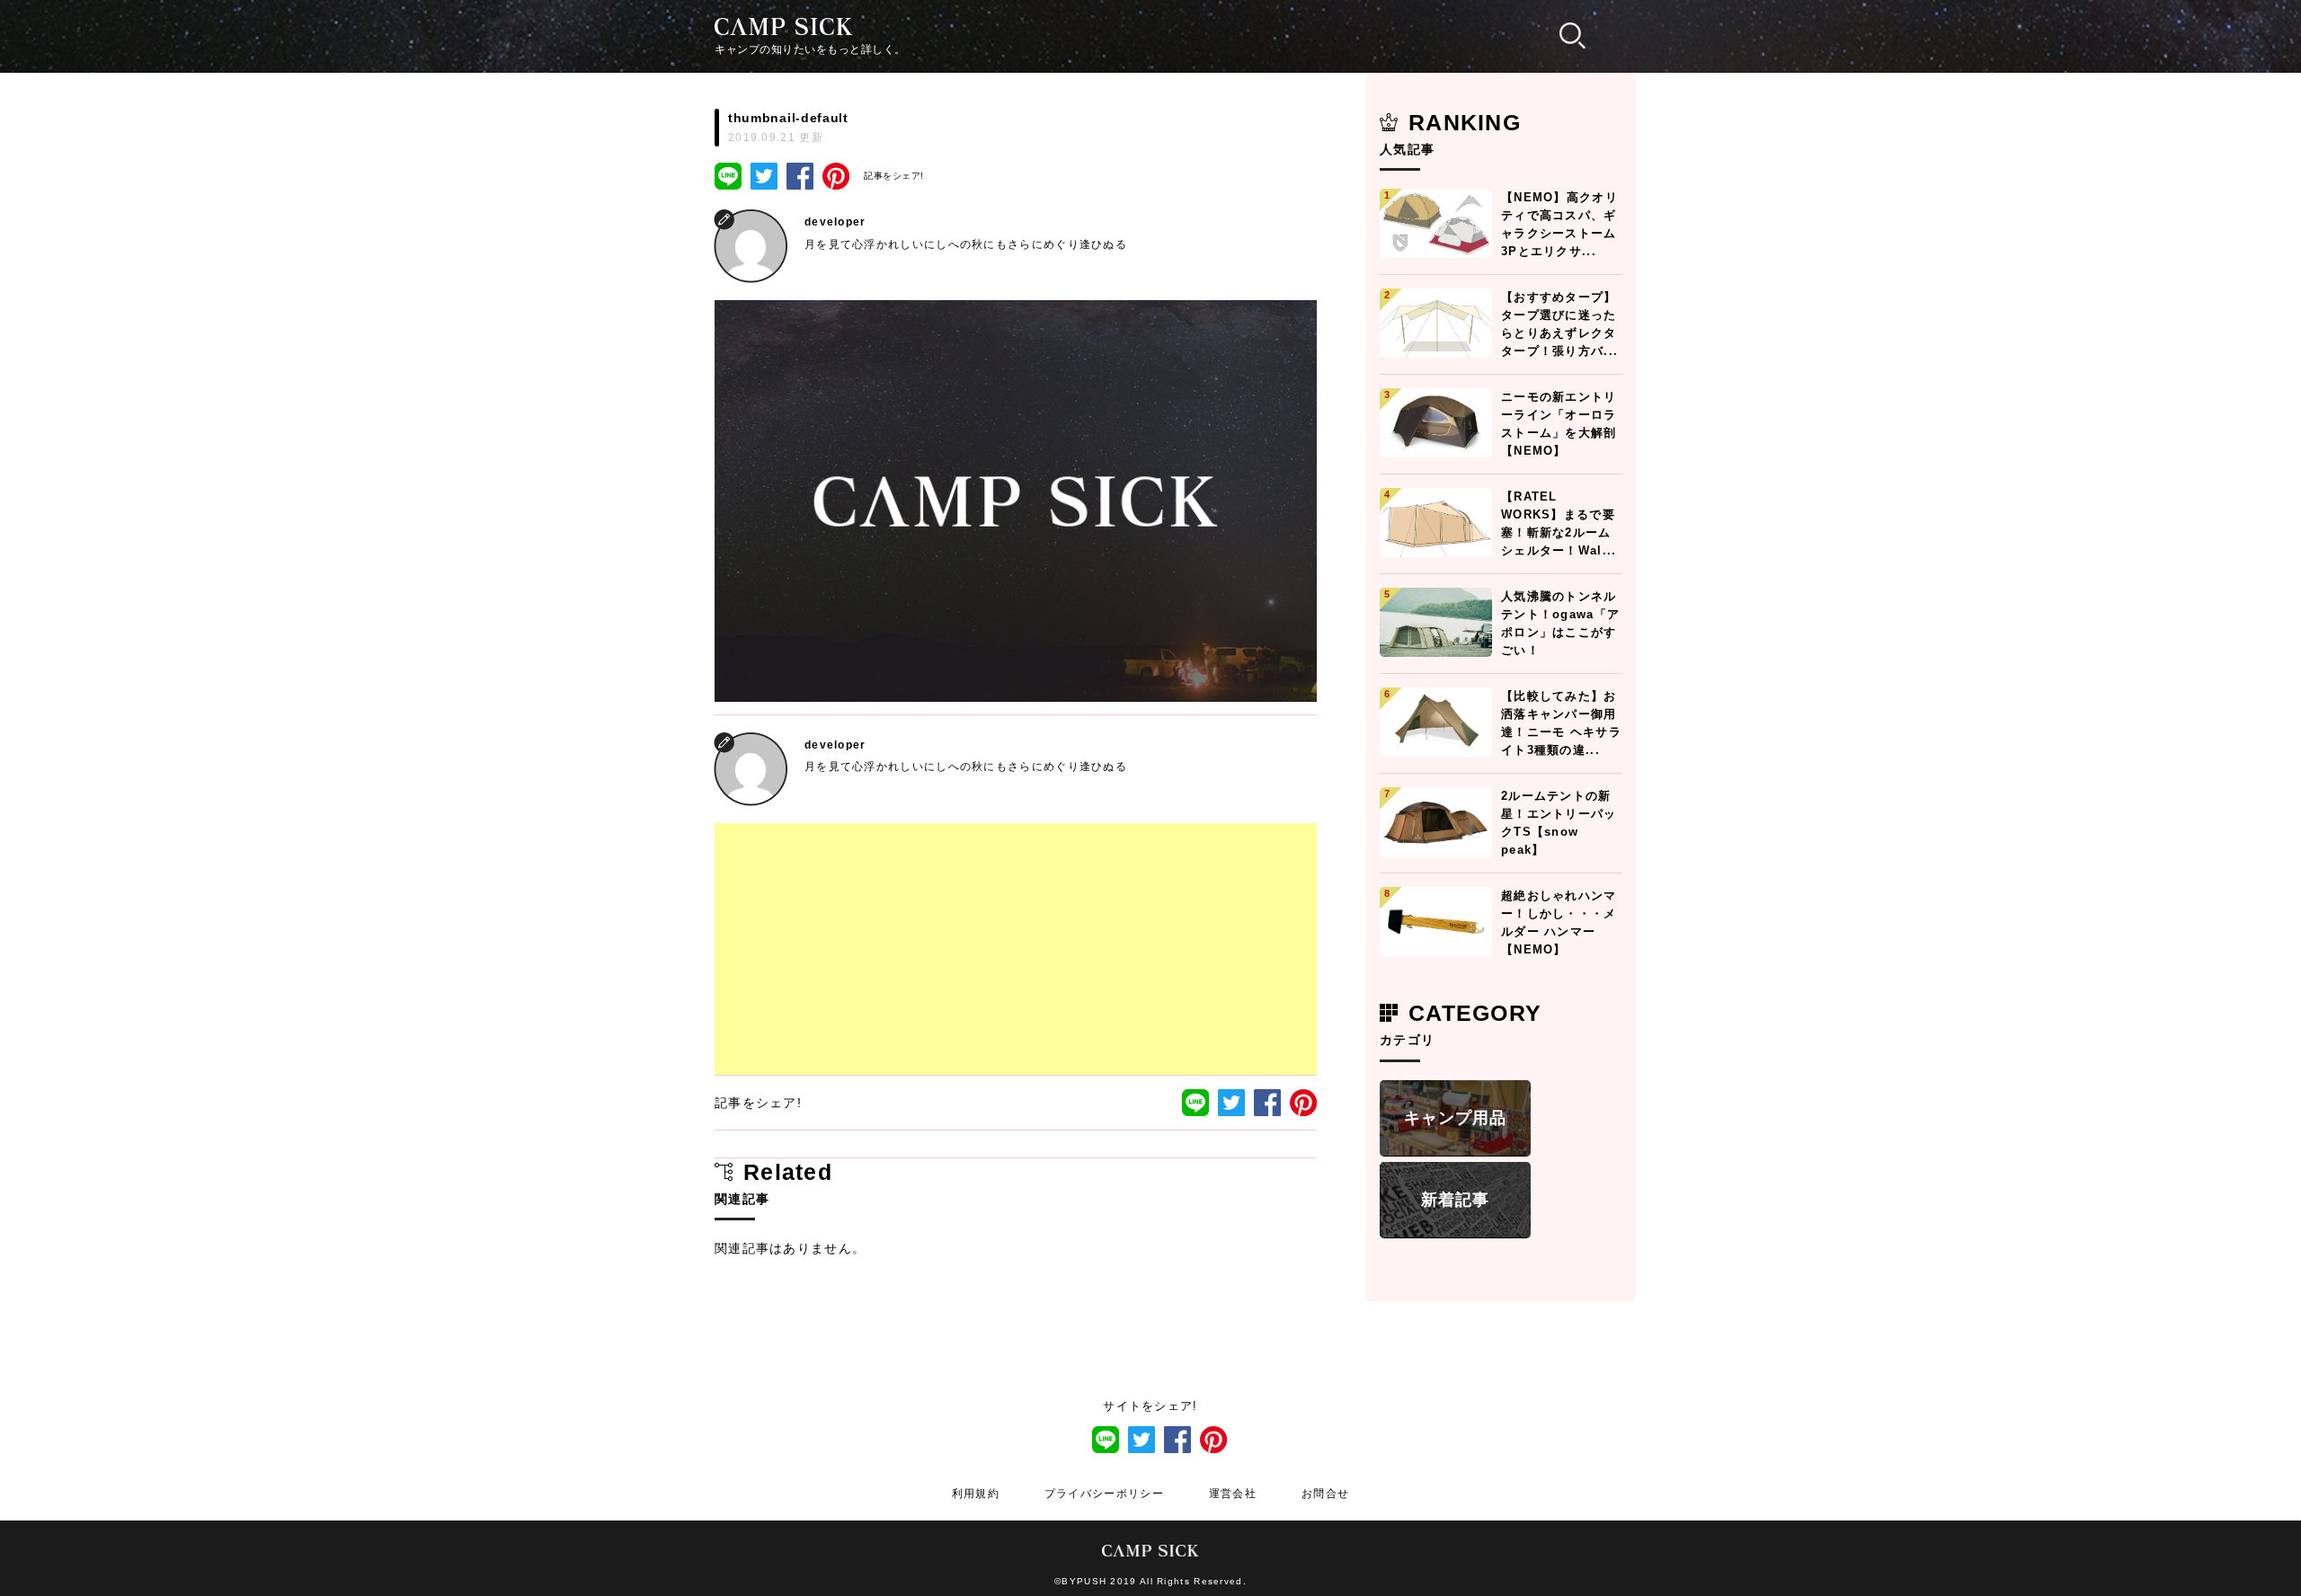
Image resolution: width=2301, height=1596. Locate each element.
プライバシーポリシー (1104, 1494)
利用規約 (976, 1494)
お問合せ (1325, 1494)
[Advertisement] (1016, 949)
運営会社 (1233, 1494)
